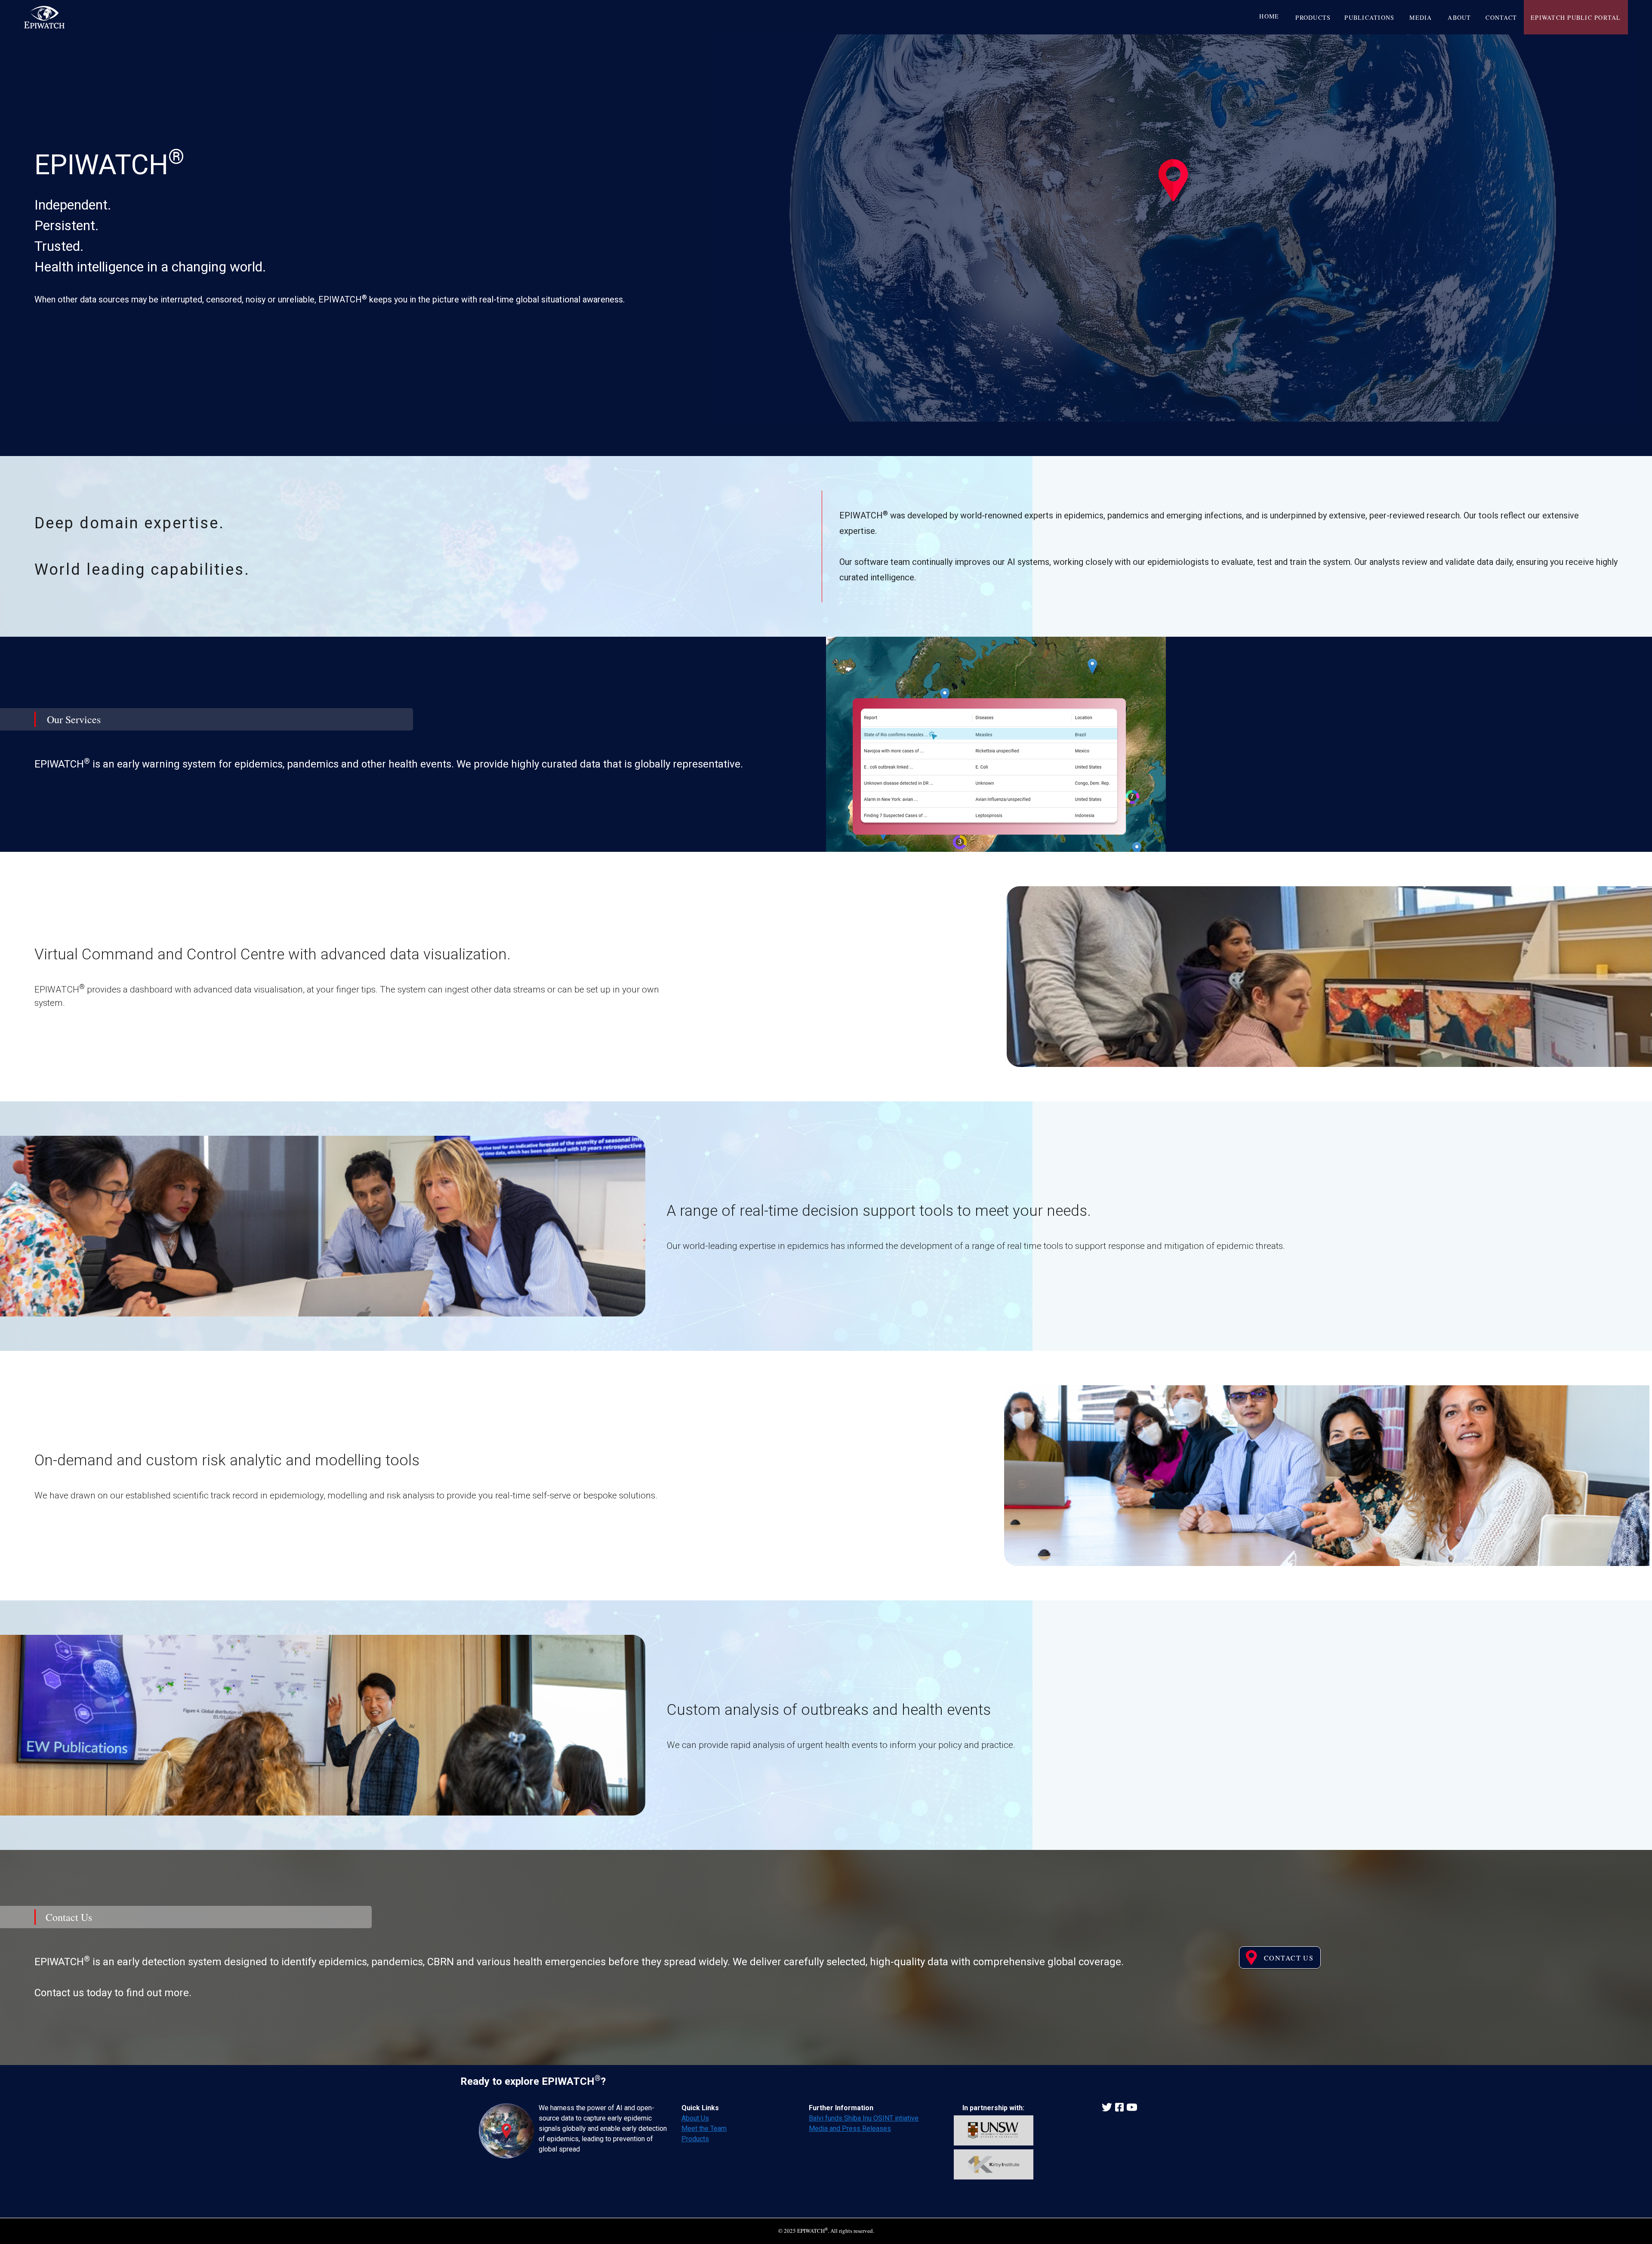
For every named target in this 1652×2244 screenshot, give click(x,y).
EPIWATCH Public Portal (1576, 17)
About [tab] (1460, 17)
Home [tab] (1270, 16)
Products (695, 2139)
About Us (695, 2118)
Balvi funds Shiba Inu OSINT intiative (864, 2118)
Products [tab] (1313, 17)
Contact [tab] (1502, 17)
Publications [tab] (1370, 17)
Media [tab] (1421, 17)
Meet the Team (704, 2128)
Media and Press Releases (850, 2128)
